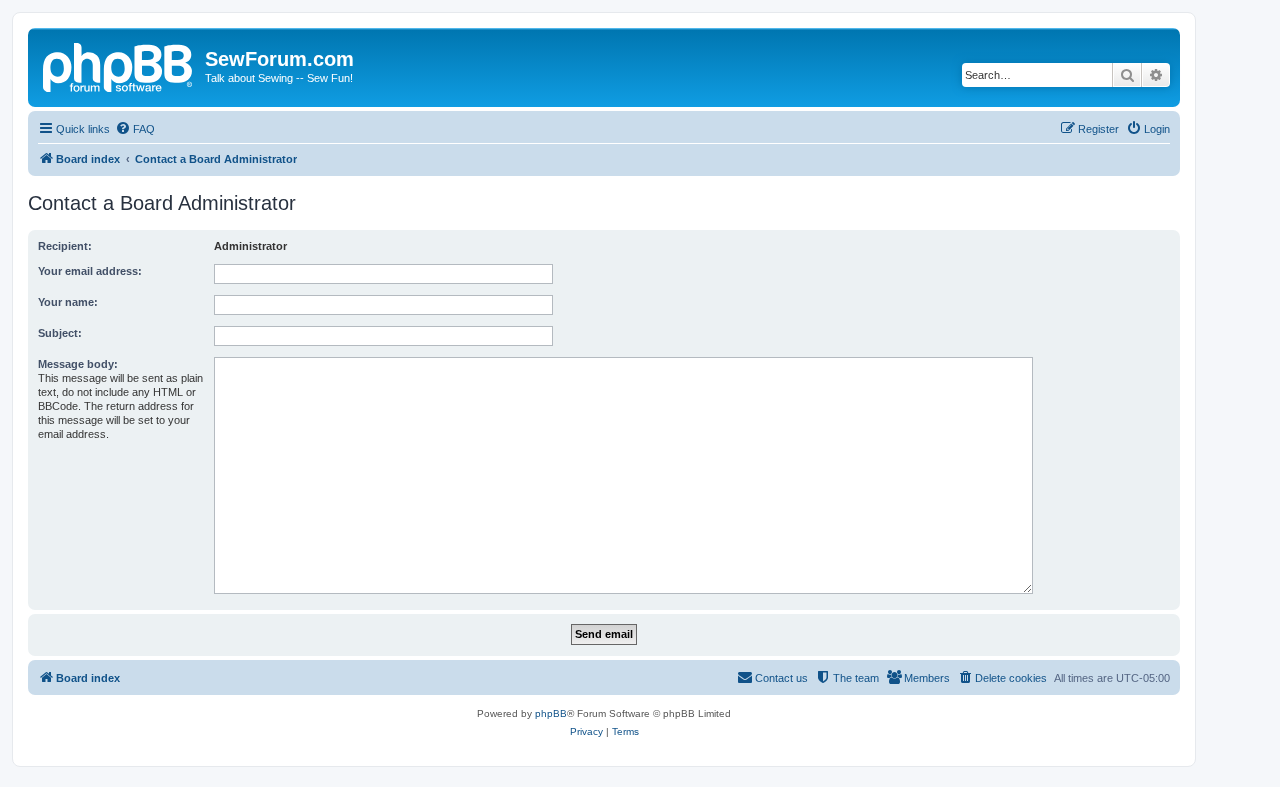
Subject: (60, 333)
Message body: (78, 364)
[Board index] (119, 65)
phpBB (551, 713)
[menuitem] (135, 129)
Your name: (68, 302)
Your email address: (90, 271)
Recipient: (65, 246)
